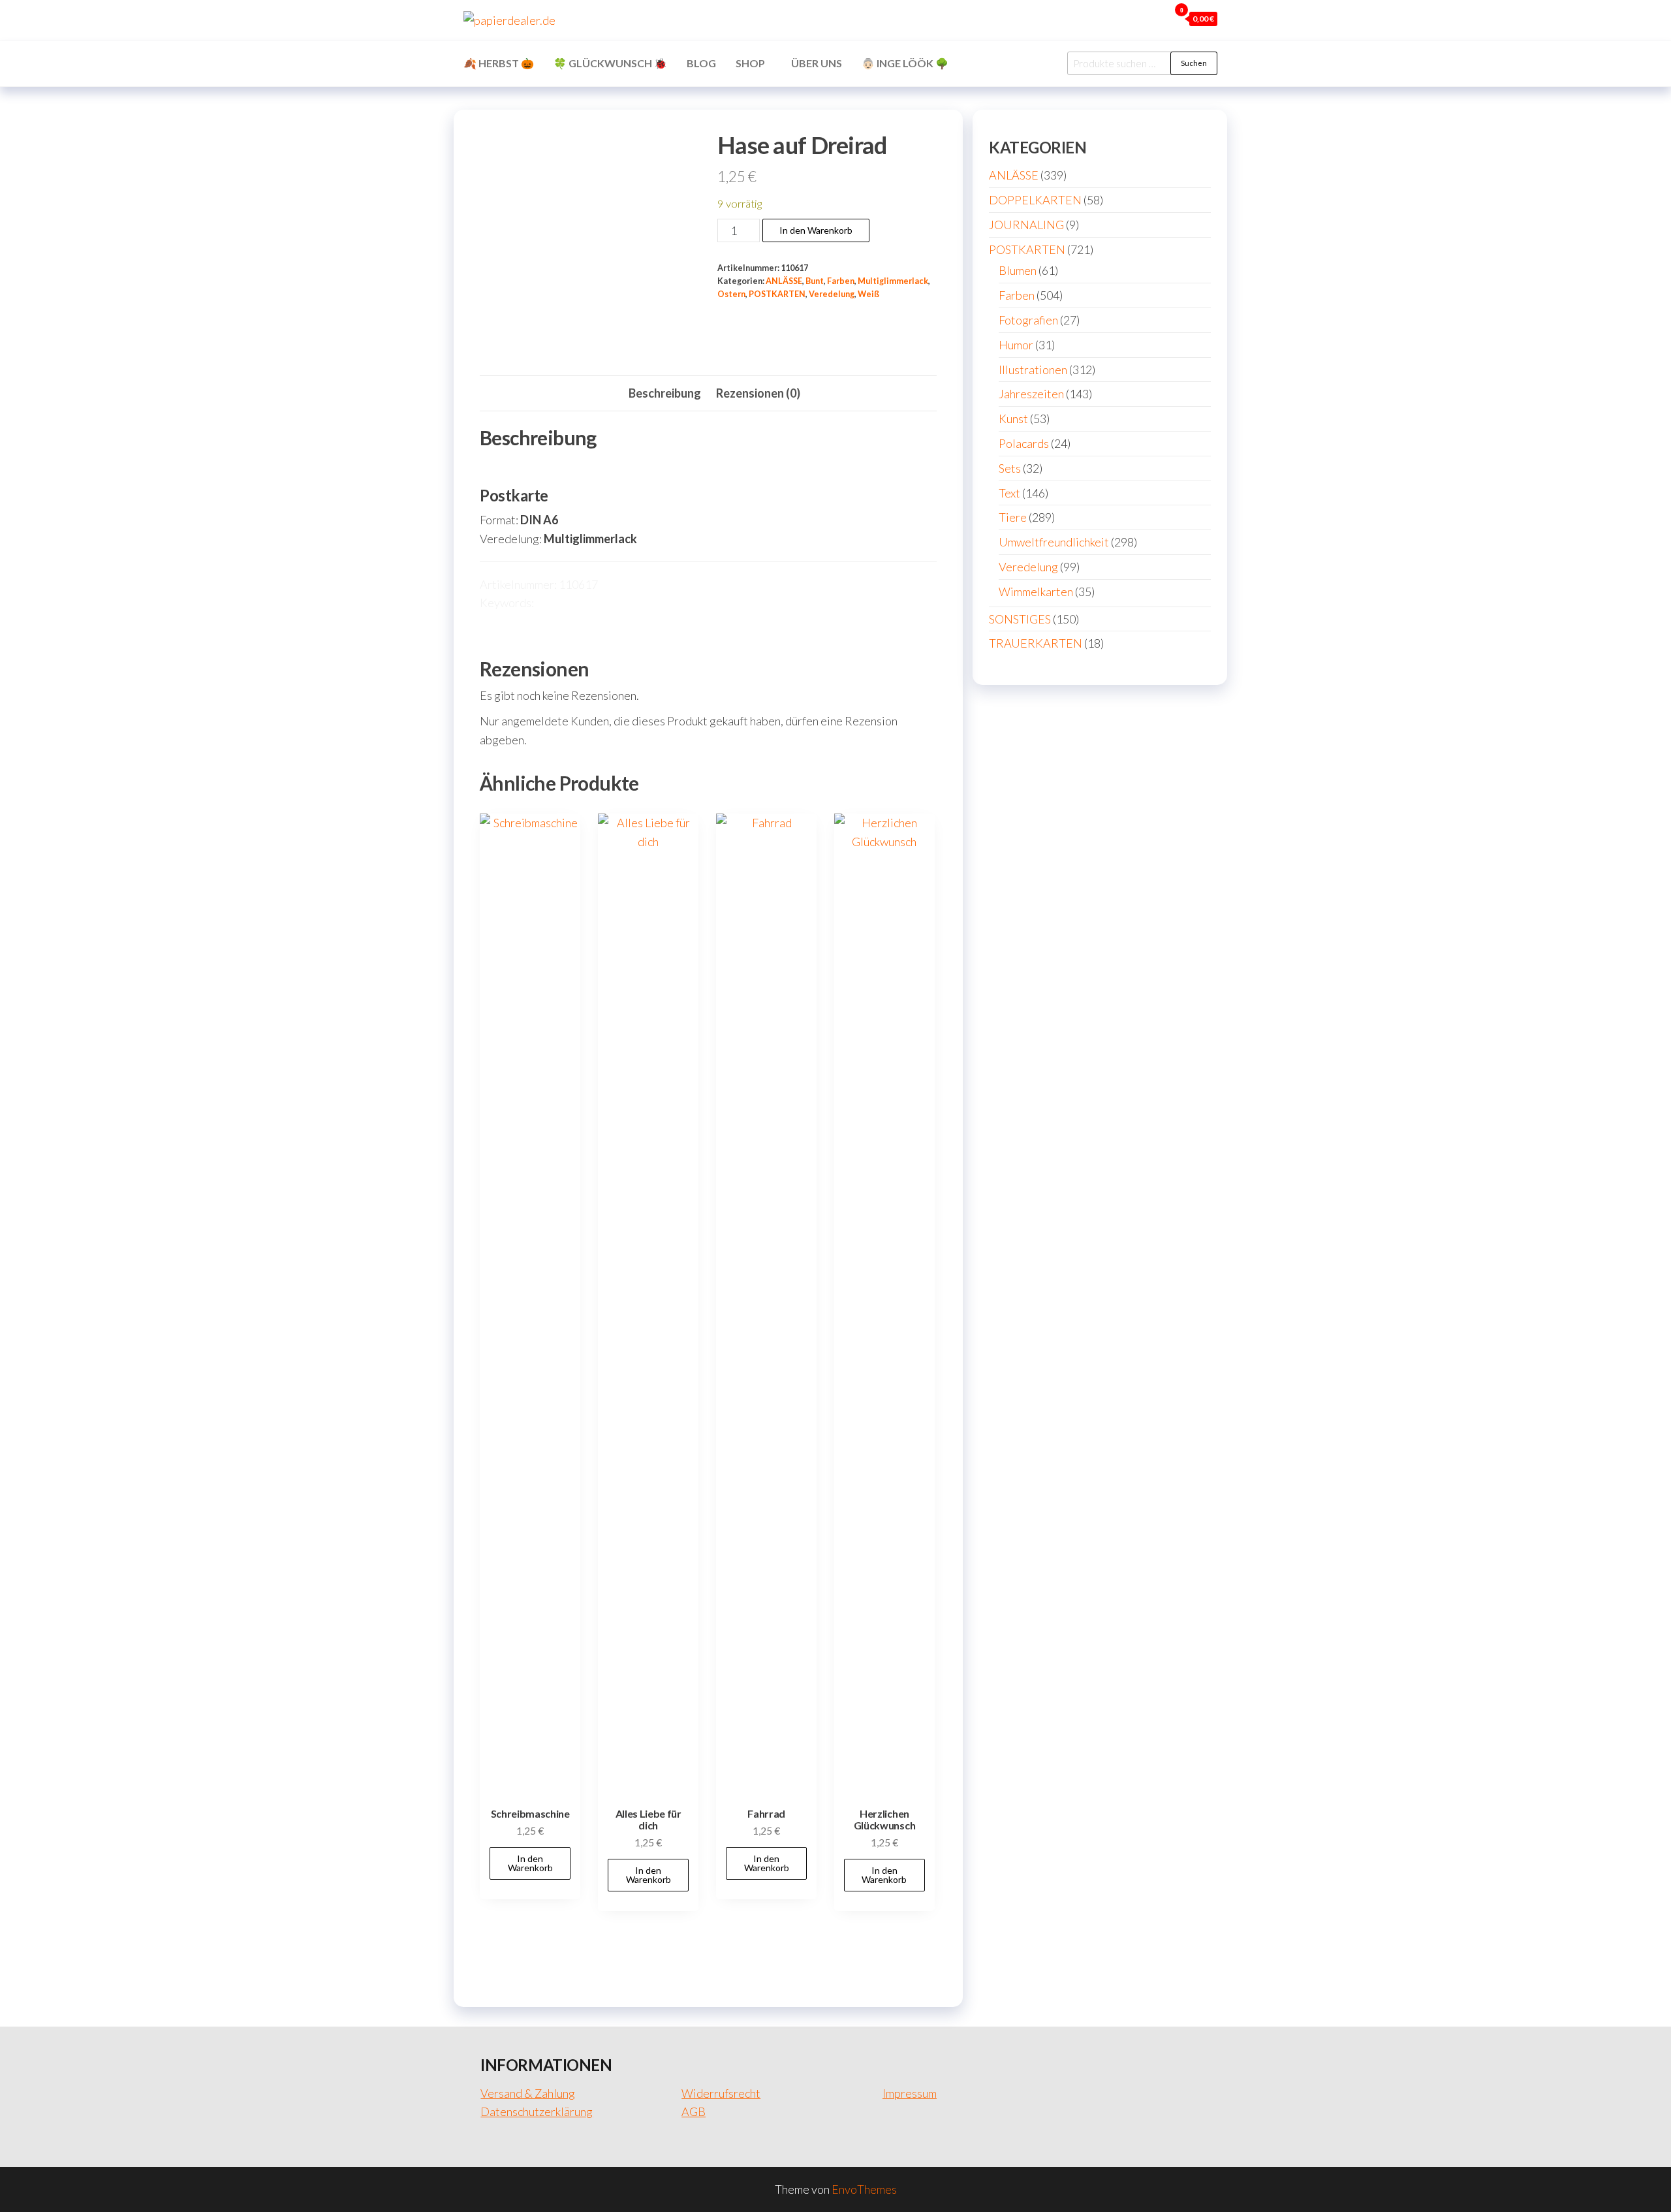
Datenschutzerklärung (537, 2111)
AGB (694, 2111)
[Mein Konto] (1156, 18)
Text (1009, 493)
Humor (1016, 345)
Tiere (1013, 517)
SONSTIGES (1020, 619)
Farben (841, 281)
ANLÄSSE (784, 281)
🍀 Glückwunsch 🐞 (610, 63)
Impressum (910, 2093)
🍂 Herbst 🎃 (499, 63)
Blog (701, 63)
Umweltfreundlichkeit (1054, 542)
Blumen (1018, 270)
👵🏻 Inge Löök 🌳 (905, 63)
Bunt (815, 281)
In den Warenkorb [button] (530, 1863)
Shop (750, 63)
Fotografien (1028, 320)
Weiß (868, 294)
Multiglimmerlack (893, 281)
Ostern (731, 294)
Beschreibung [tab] (665, 393)
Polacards (1024, 443)
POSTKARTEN (777, 294)
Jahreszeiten (1031, 394)
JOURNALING (1026, 225)
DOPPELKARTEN (1035, 200)
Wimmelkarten (1036, 592)
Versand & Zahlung (528, 2093)
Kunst (1013, 419)
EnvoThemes (864, 2189)
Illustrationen (1033, 370)
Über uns (817, 63)
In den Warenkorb (816, 230)
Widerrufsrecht (721, 2093)
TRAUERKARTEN (1036, 643)
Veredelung (832, 294)
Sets (1010, 468)
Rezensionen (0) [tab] (758, 393)
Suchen (1194, 63)
